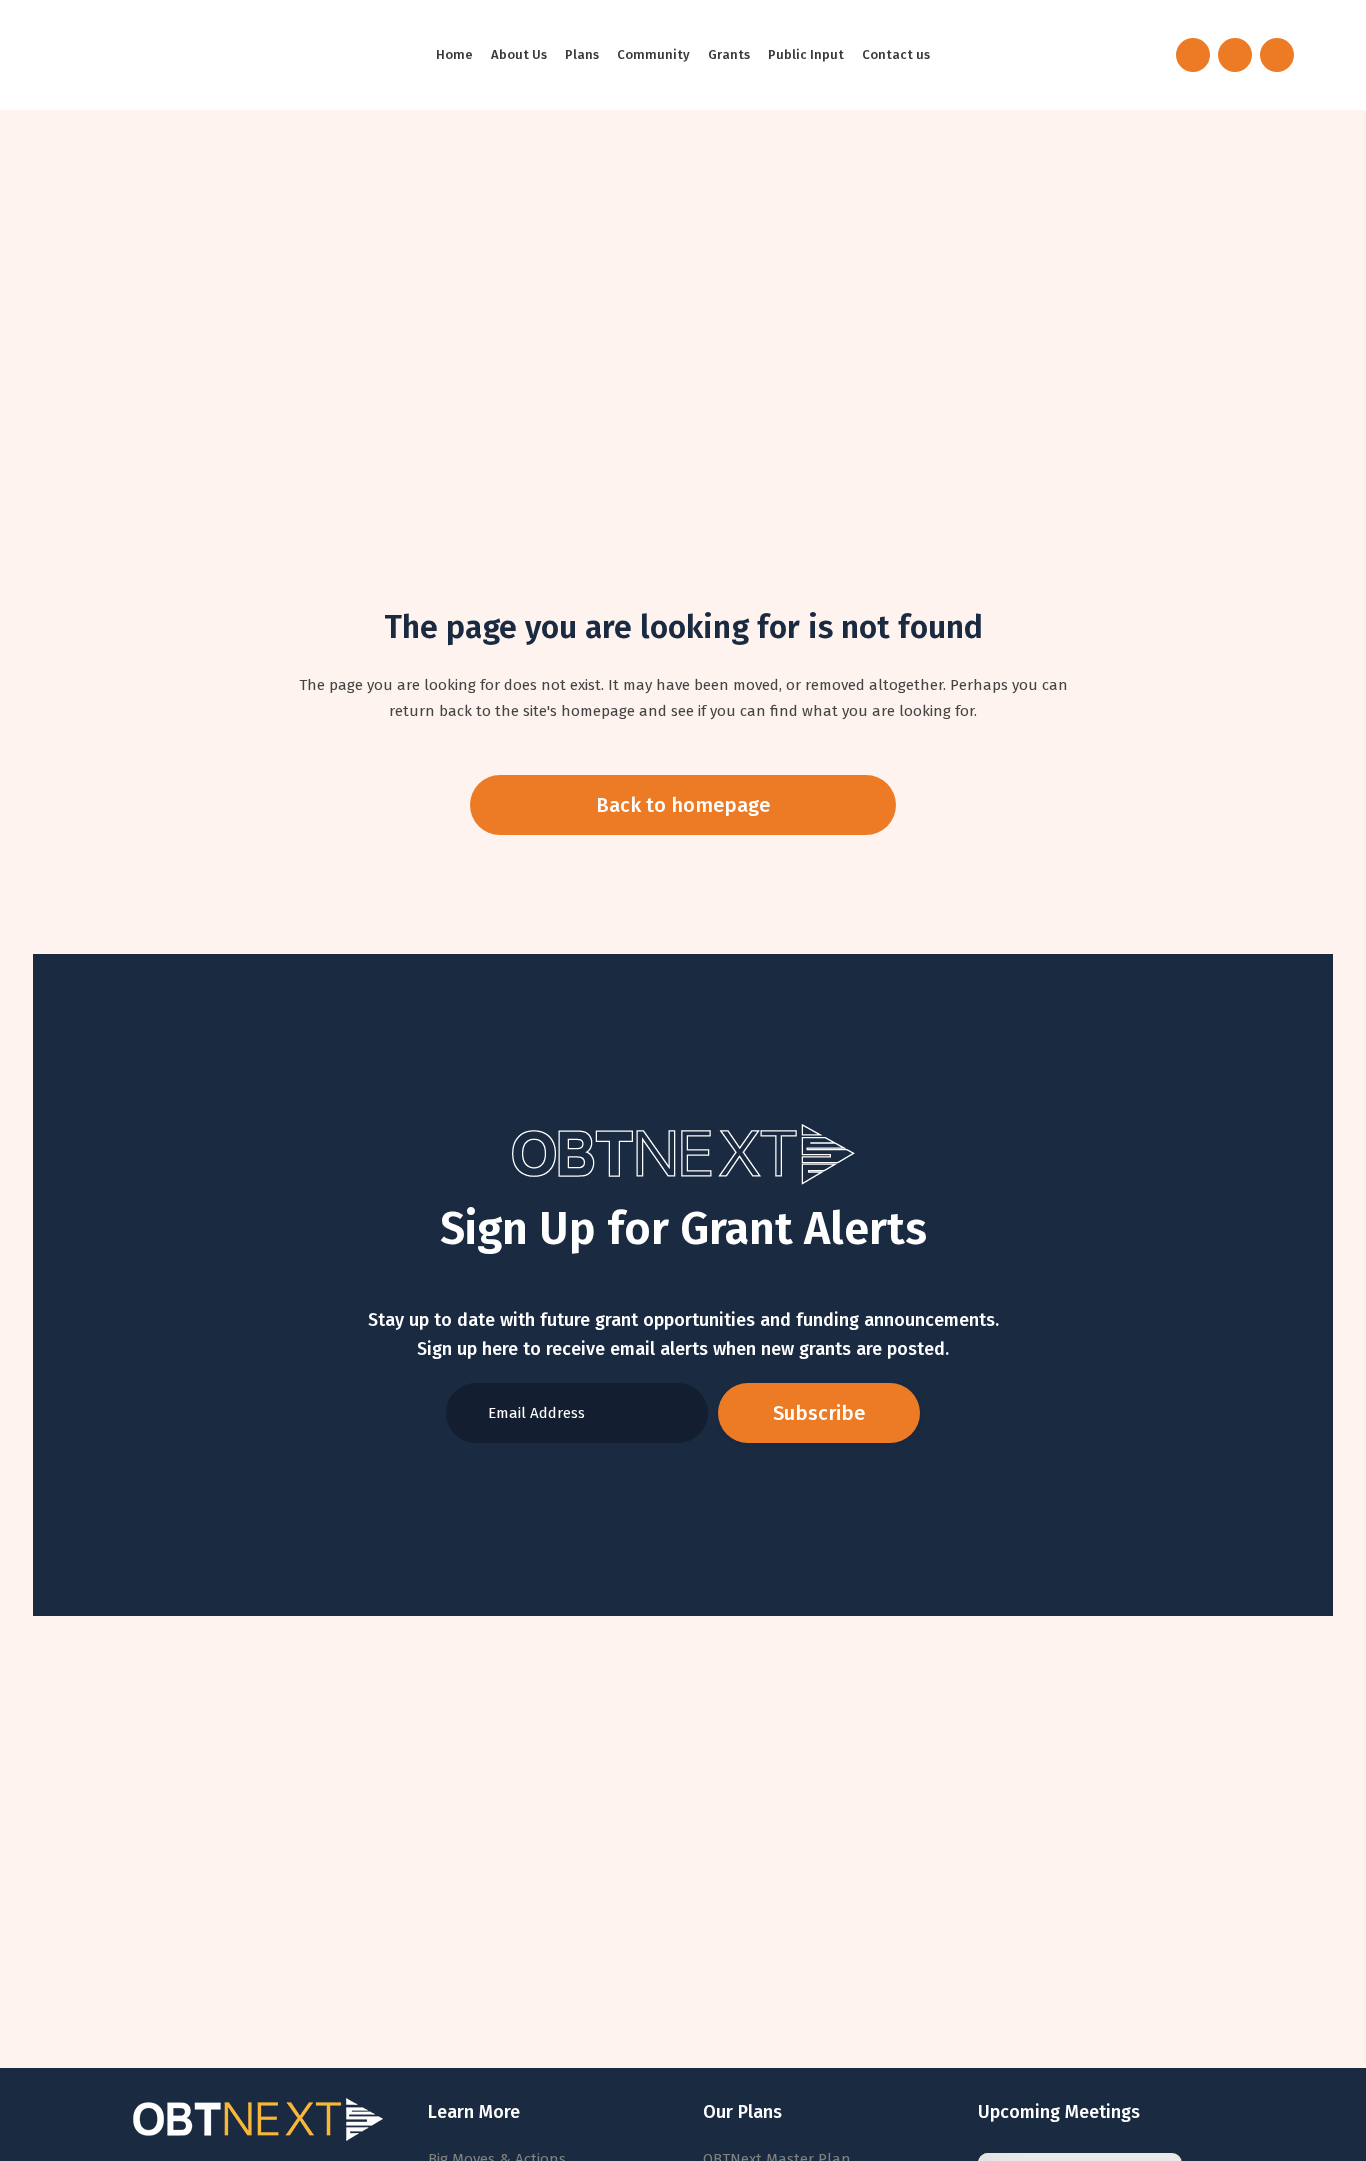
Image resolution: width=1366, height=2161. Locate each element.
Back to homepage (683, 805)
